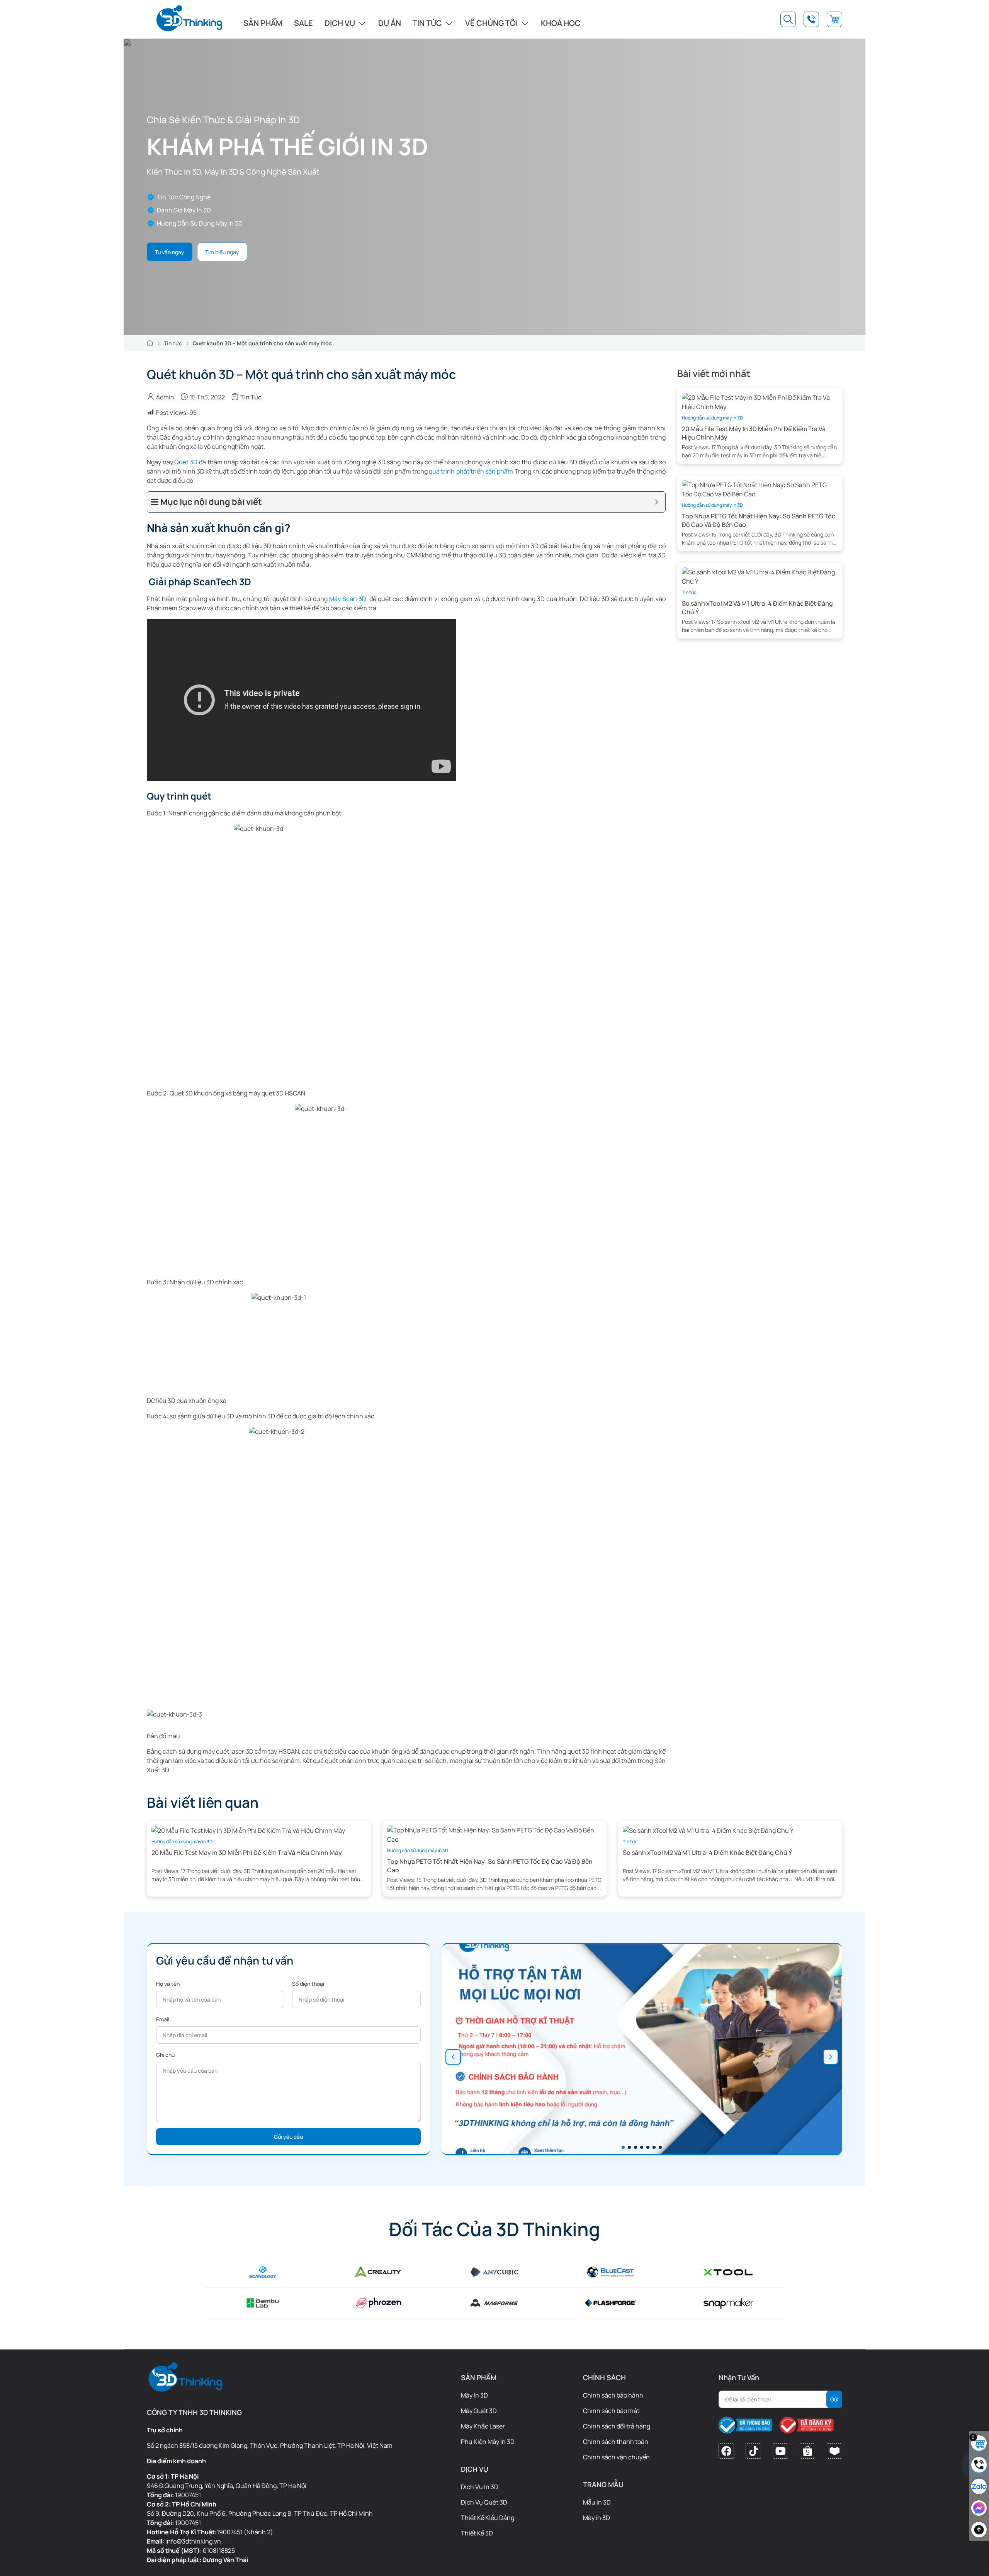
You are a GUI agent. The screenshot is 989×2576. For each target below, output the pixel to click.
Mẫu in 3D (597, 2502)
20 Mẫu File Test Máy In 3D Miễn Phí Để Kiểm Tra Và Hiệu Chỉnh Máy (247, 1853)
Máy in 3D (596, 2518)
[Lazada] (834, 2451)
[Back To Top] (979, 2530)
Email (163, 2019)
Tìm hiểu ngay (222, 252)
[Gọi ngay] (979, 2465)
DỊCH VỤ (340, 23)
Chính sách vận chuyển (616, 2457)
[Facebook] (726, 2451)
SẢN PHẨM (263, 23)
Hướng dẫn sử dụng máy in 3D (712, 418)
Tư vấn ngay (170, 252)
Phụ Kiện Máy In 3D (488, 2442)
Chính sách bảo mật (611, 2411)
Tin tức (173, 343)
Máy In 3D (474, 2395)
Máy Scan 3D (348, 599)
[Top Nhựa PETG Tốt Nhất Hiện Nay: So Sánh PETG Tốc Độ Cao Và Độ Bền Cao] (760, 489)
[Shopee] (807, 2451)
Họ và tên (168, 1984)
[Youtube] (780, 2451)
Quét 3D (186, 462)
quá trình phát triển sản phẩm (472, 471)
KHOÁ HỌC (561, 23)
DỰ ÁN (390, 23)
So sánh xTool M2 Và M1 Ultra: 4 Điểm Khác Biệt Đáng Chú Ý (707, 1853)
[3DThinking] (189, 19)
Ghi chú (165, 2055)
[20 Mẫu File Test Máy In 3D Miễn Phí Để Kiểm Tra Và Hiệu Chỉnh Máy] (760, 401)
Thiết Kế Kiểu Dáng (488, 2518)
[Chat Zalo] (979, 2486)
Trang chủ (150, 343)
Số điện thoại (308, 1984)
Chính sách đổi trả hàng (617, 2426)
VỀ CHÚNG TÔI (491, 23)
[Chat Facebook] (979, 2508)
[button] (453, 2057)
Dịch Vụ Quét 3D (484, 2502)
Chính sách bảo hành (613, 2395)
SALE (303, 23)
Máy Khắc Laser (483, 2426)
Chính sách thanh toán (616, 2442)
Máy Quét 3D (479, 2411)
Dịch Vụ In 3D (480, 2487)
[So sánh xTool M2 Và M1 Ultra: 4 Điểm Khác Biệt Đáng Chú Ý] (760, 576)
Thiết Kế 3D (477, 2533)
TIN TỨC (427, 23)
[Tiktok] (753, 2451)
